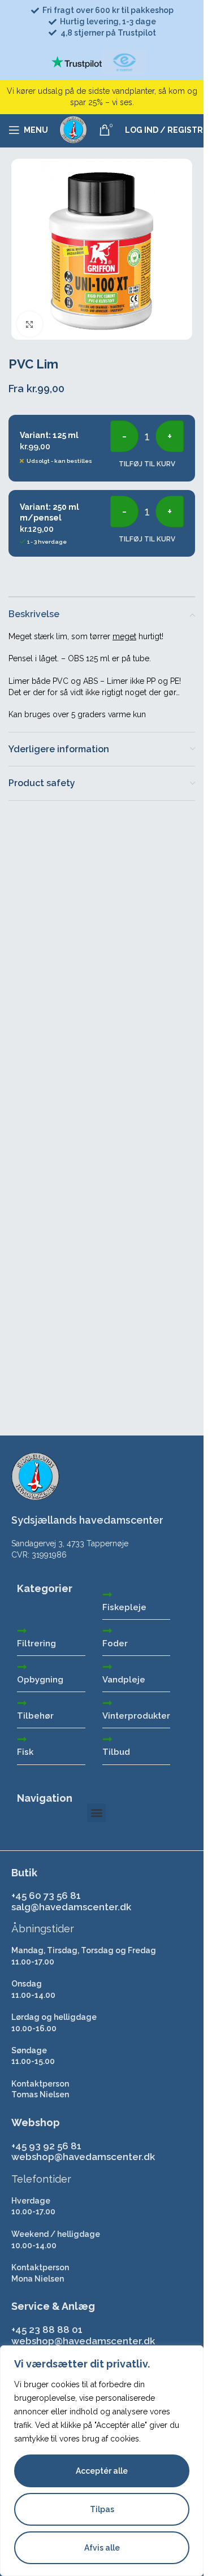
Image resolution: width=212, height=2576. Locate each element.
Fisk (25, 1752)
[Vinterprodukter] (107, 1703)
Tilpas (102, 2509)
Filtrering (36, 1643)
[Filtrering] (22, 1630)
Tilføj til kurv (147, 464)
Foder (115, 1643)
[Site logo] (73, 129)
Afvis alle (102, 2548)
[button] (96, 1813)
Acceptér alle (102, 2471)
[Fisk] (22, 1739)
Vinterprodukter (136, 1716)
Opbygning (40, 1680)
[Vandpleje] (107, 1667)
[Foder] (107, 1630)
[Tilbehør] (22, 1703)
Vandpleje (124, 1680)
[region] (102, 2461)
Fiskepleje (124, 1607)
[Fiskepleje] (107, 1594)
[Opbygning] (22, 1667)
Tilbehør (35, 1716)
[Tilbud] (107, 1739)
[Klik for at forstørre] (30, 324)
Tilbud (116, 1752)
